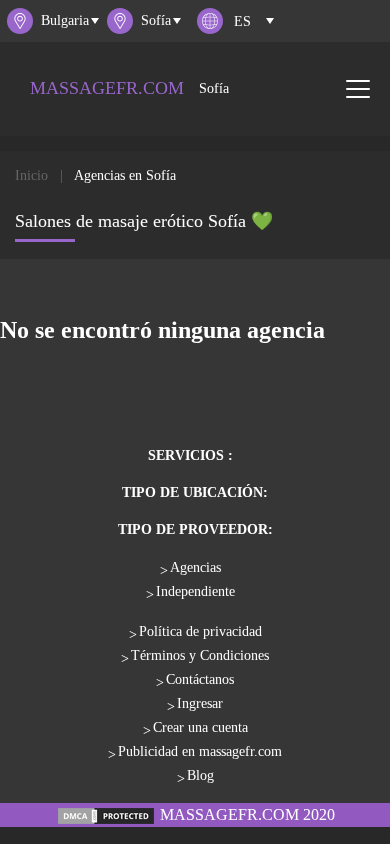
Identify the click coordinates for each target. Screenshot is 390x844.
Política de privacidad (200, 631)
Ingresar (200, 703)
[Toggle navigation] (358, 89)
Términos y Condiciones (200, 655)
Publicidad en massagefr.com (200, 751)
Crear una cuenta (200, 727)
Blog (200, 775)
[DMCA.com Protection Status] (106, 814)
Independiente (195, 591)
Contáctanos (200, 679)
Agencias (195, 567)
